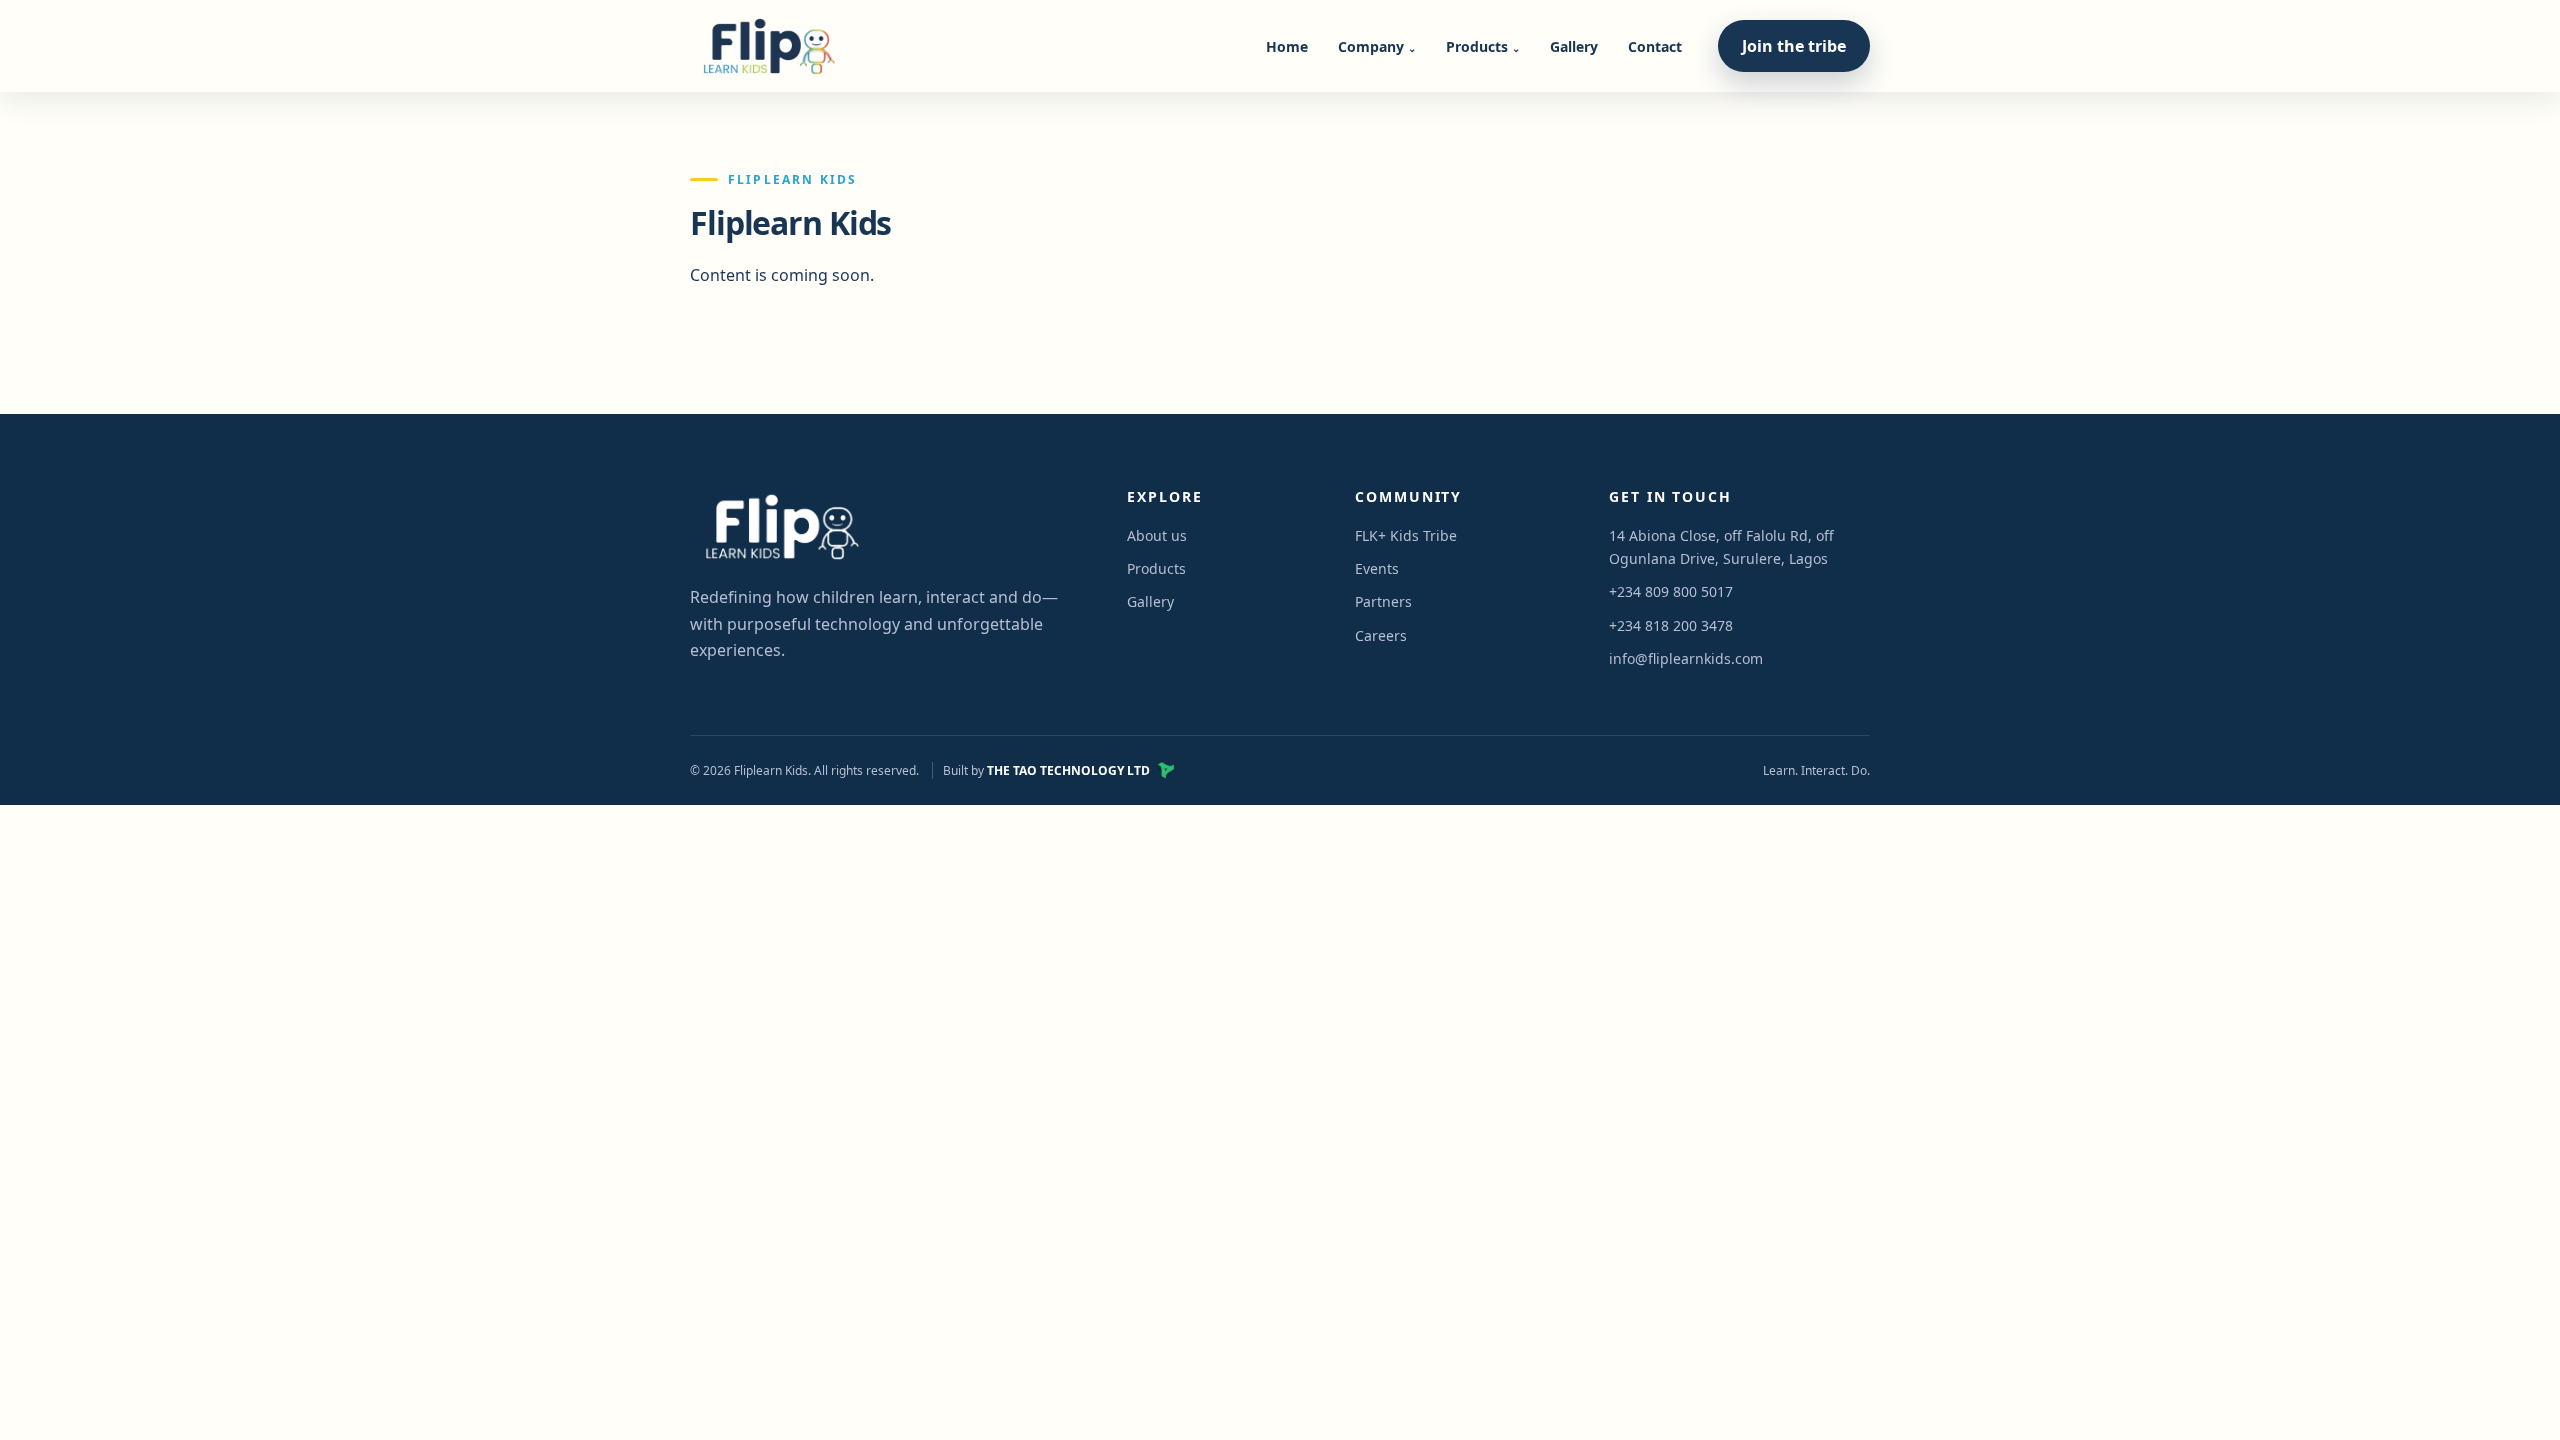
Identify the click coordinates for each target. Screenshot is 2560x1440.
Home (1287, 46)
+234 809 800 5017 (1671, 591)
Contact (1655, 46)
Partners (1383, 601)
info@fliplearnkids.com (1686, 658)
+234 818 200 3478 (1671, 625)
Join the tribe (1794, 46)
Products (1483, 46)
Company (1377, 46)
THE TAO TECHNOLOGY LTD (1068, 770)
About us (1157, 535)
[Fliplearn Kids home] (765, 46)
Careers (1381, 635)
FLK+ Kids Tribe (1406, 535)
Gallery (1574, 46)
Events (1377, 568)
